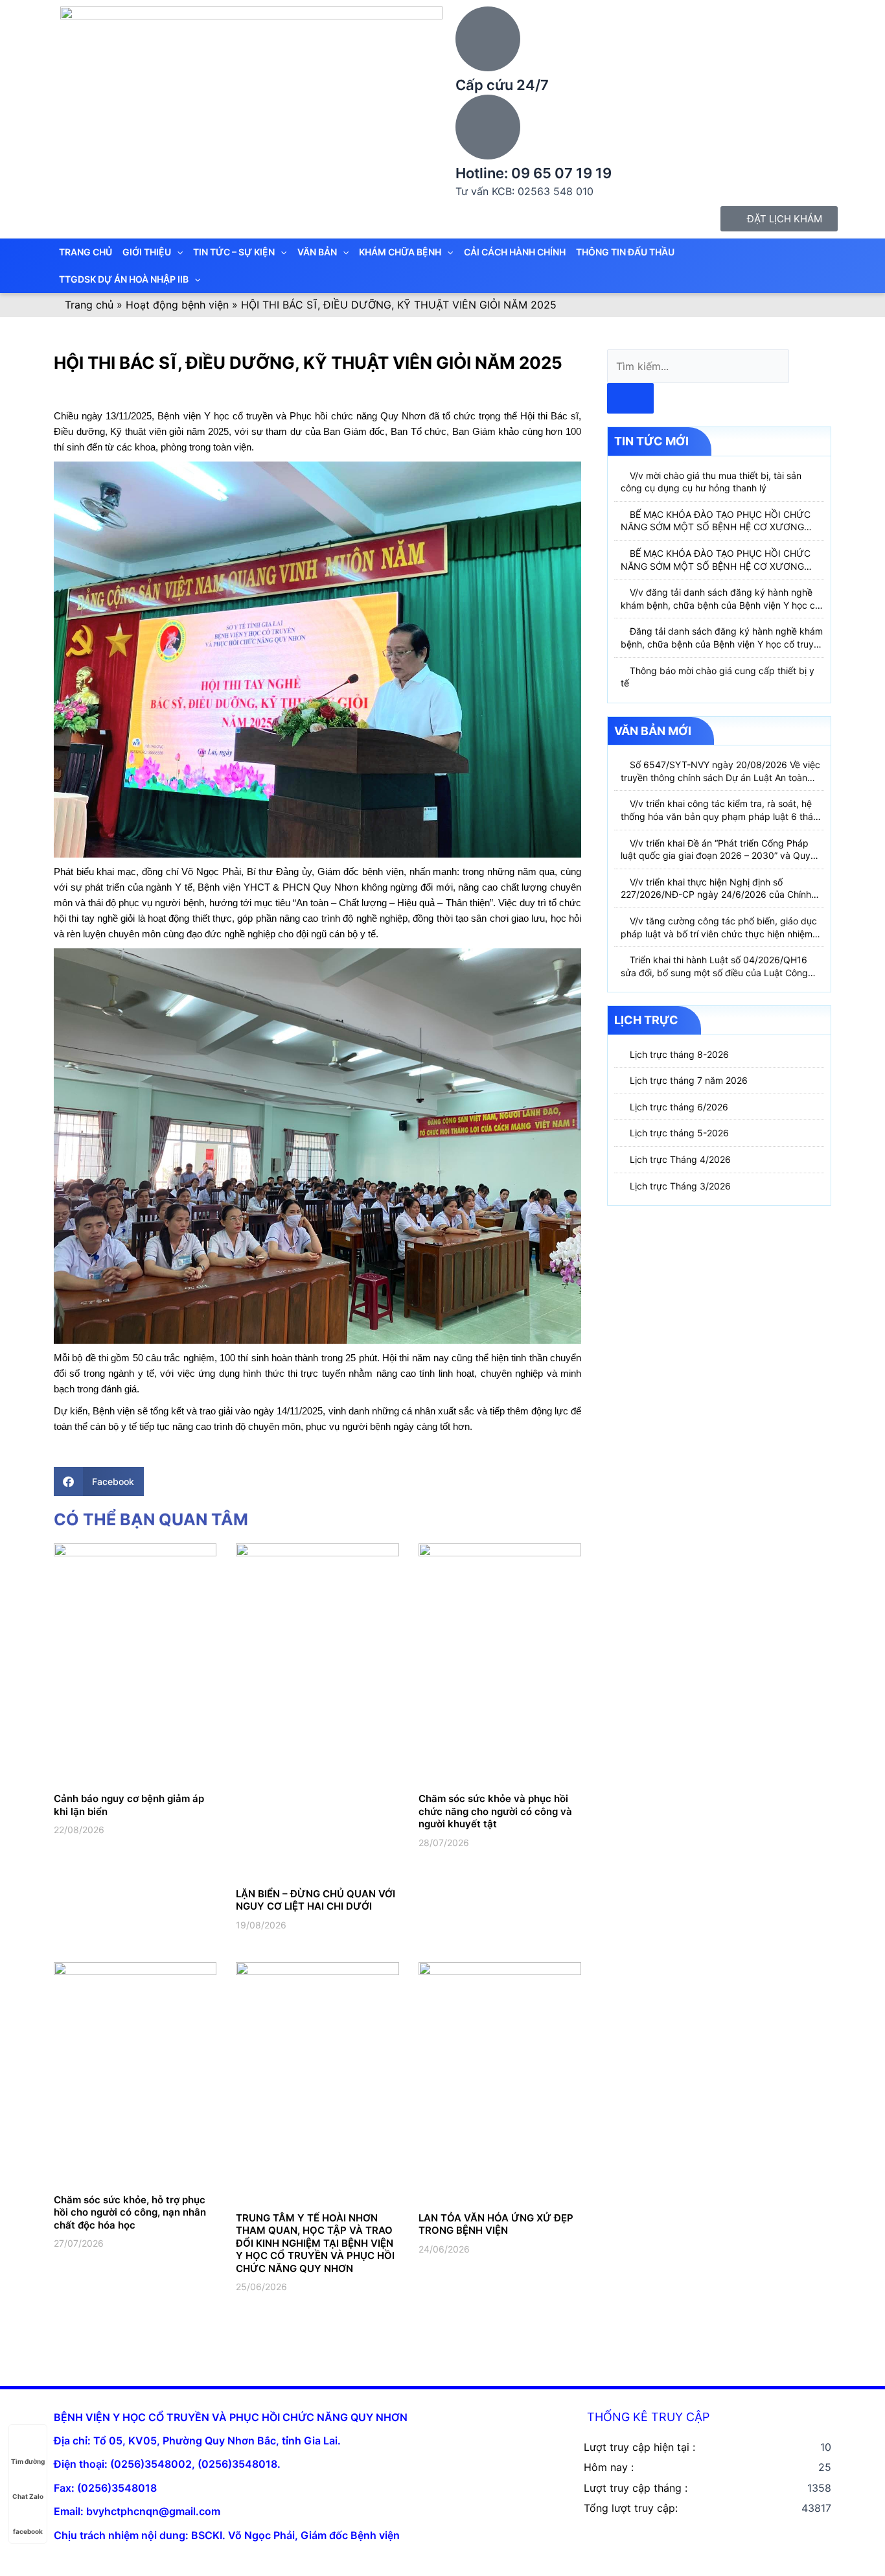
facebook (28, 2531)
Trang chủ (89, 305)
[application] (177, 252)
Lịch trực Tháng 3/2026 (680, 1186)
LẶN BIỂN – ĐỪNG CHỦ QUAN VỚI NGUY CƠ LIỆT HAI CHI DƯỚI (316, 1900)
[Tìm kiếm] (630, 398)
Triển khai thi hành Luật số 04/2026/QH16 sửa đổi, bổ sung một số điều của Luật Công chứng (714, 972)
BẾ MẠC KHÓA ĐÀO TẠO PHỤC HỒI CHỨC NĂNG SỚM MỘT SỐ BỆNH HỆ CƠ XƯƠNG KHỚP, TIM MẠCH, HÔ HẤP (716, 527)
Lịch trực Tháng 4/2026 (680, 1159)
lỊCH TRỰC (646, 1020)
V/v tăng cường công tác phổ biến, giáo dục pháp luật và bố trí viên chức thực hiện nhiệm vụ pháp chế (719, 933)
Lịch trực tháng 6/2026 (679, 1107)
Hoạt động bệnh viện (177, 305)
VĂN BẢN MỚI (653, 731)
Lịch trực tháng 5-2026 (679, 1133)
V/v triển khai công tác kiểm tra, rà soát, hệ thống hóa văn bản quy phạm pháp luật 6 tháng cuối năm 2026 (722, 816)
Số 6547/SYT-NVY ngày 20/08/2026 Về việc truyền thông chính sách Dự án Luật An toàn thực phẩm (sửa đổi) (720, 777)
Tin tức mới (651, 441)
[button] (99, 1481)
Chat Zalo (28, 2496)
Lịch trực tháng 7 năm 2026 (689, 1080)
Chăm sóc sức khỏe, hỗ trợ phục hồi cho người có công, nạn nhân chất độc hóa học (130, 2212)
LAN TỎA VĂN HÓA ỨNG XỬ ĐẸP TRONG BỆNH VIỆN (496, 2224)
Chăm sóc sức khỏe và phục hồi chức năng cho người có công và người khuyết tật (495, 1811)
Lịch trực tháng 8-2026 (679, 1054)
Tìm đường (28, 2461)
